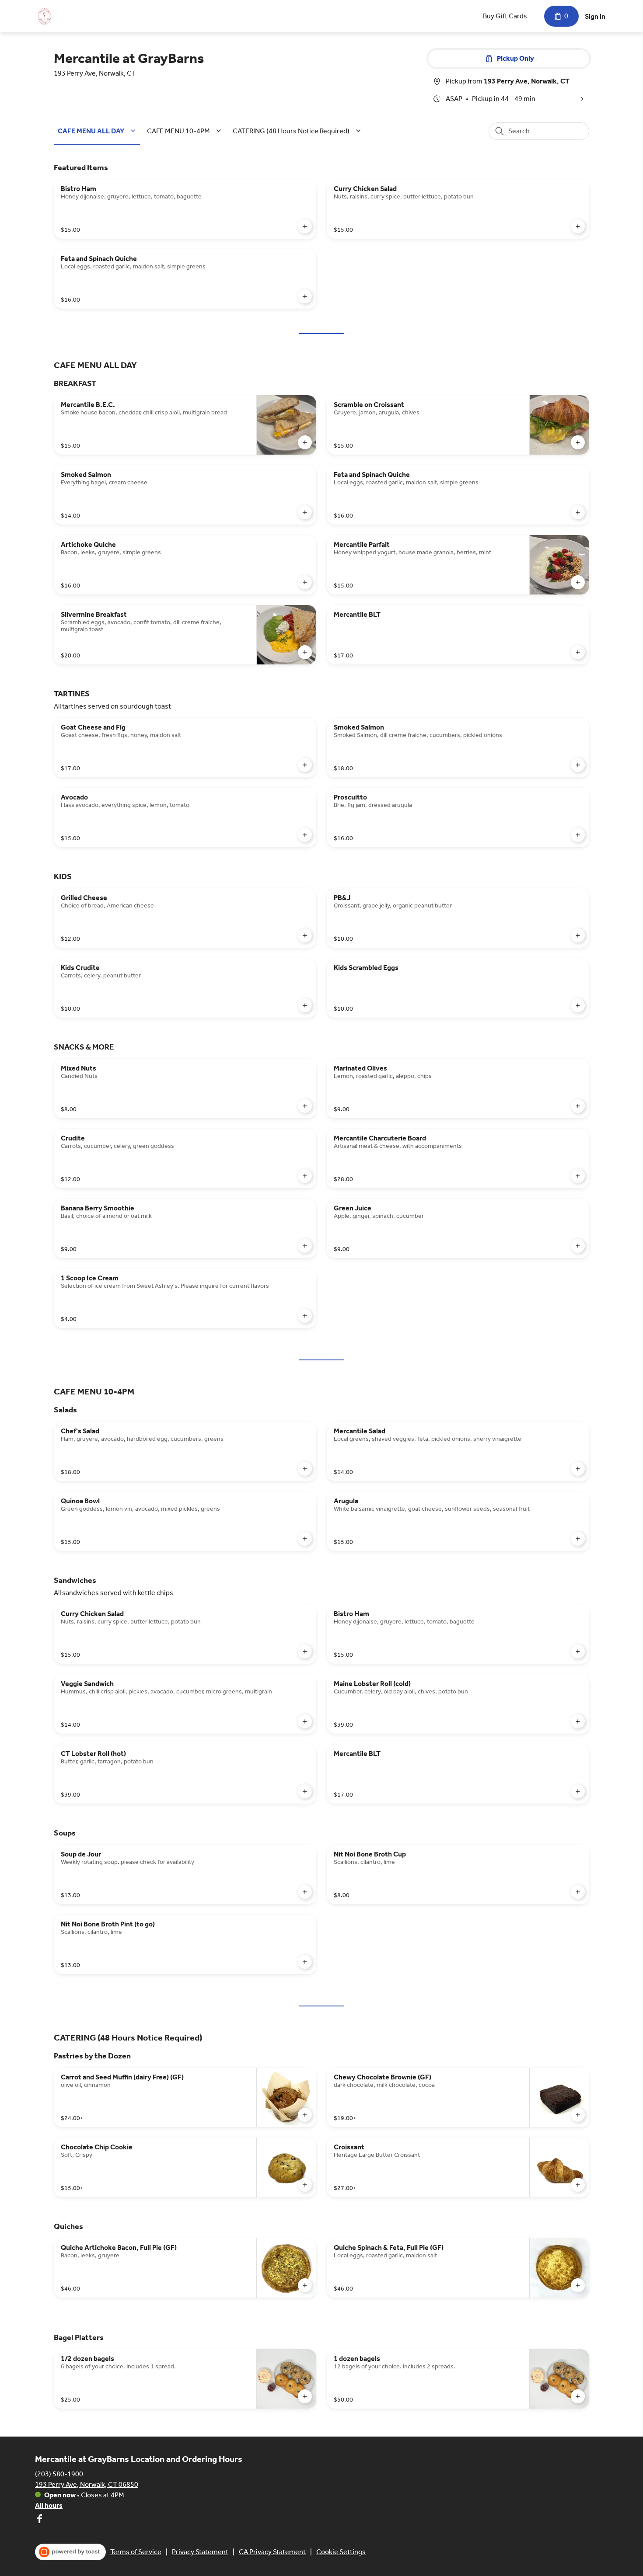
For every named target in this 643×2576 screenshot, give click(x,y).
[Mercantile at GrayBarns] (44, 16)
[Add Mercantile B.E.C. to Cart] (305, 442)
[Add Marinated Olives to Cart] (578, 1106)
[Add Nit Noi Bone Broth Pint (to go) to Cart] (305, 1962)
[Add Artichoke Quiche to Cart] (305, 582)
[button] (98, 131)
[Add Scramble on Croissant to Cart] (578, 442)
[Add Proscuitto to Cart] (578, 835)
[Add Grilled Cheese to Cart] (305, 935)
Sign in (595, 16)
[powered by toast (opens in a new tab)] (70, 2552)
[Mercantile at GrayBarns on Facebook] (39, 2520)
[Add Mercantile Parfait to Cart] (578, 582)
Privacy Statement (200, 2552)
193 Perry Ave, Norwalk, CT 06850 (87, 2484)
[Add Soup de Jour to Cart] (305, 1892)
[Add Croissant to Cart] (578, 2185)
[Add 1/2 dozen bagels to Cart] (305, 2396)
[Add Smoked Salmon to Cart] (305, 512)
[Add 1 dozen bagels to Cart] (578, 2396)
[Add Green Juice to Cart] (578, 1246)
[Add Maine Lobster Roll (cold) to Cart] (578, 1721)
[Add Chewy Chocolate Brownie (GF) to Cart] (578, 2115)
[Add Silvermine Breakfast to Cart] (305, 652)
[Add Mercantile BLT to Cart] (578, 652)
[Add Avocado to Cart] (305, 835)
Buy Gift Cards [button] (505, 16)
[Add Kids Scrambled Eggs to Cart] (578, 1005)
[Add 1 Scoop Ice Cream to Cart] (305, 1316)
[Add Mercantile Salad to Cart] (578, 1469)
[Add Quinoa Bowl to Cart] (305, 1539)
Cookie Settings (341, 2552)
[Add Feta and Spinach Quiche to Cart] (305, 296)
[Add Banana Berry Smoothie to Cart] (305, 1246)
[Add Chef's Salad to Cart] (305, 1469)
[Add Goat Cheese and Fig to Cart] (305, 765)
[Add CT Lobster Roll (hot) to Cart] (305, 1791)
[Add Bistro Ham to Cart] (305, 226)
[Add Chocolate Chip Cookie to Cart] (305, 2185)
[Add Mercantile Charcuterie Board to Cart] (578, 1176)
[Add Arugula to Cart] (578, 1539)
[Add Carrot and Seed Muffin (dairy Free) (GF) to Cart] (305, 2115)
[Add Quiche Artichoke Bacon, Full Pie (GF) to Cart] (305, 2285)
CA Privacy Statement (272, 2552)
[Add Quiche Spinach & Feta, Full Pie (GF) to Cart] (578, 2285)
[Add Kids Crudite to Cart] (305, 1005)
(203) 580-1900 (59, 2474)
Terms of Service (136, 2552)
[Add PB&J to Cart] (578, 935)
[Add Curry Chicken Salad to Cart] (578, 226)
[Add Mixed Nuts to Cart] (305, 1106)
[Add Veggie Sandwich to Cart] (305, 1721)
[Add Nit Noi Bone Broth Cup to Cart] (578, 1892)
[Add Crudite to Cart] (305, 1176)
